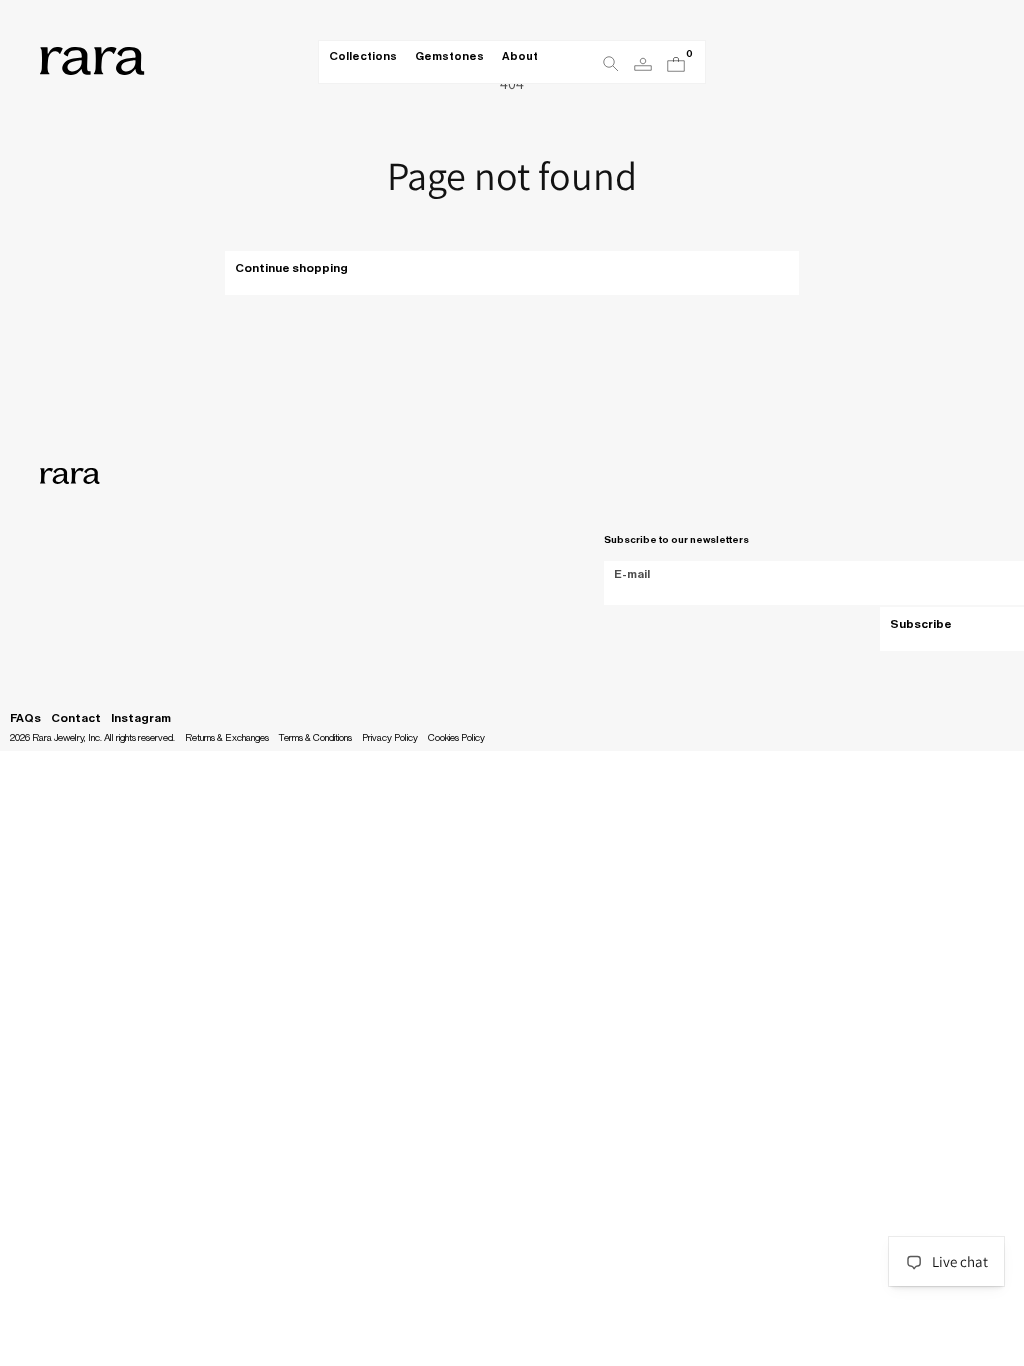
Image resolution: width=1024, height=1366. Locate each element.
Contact (76, 718)
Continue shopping (291, 268)
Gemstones (449, 56)
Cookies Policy (456, 738)
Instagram (141, 718)
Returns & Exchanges (227, 738)
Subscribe (921, 624)
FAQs (25, 718)
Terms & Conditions (315, 738)
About (520, 56)
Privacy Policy (390, 738)
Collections (363, 56)
